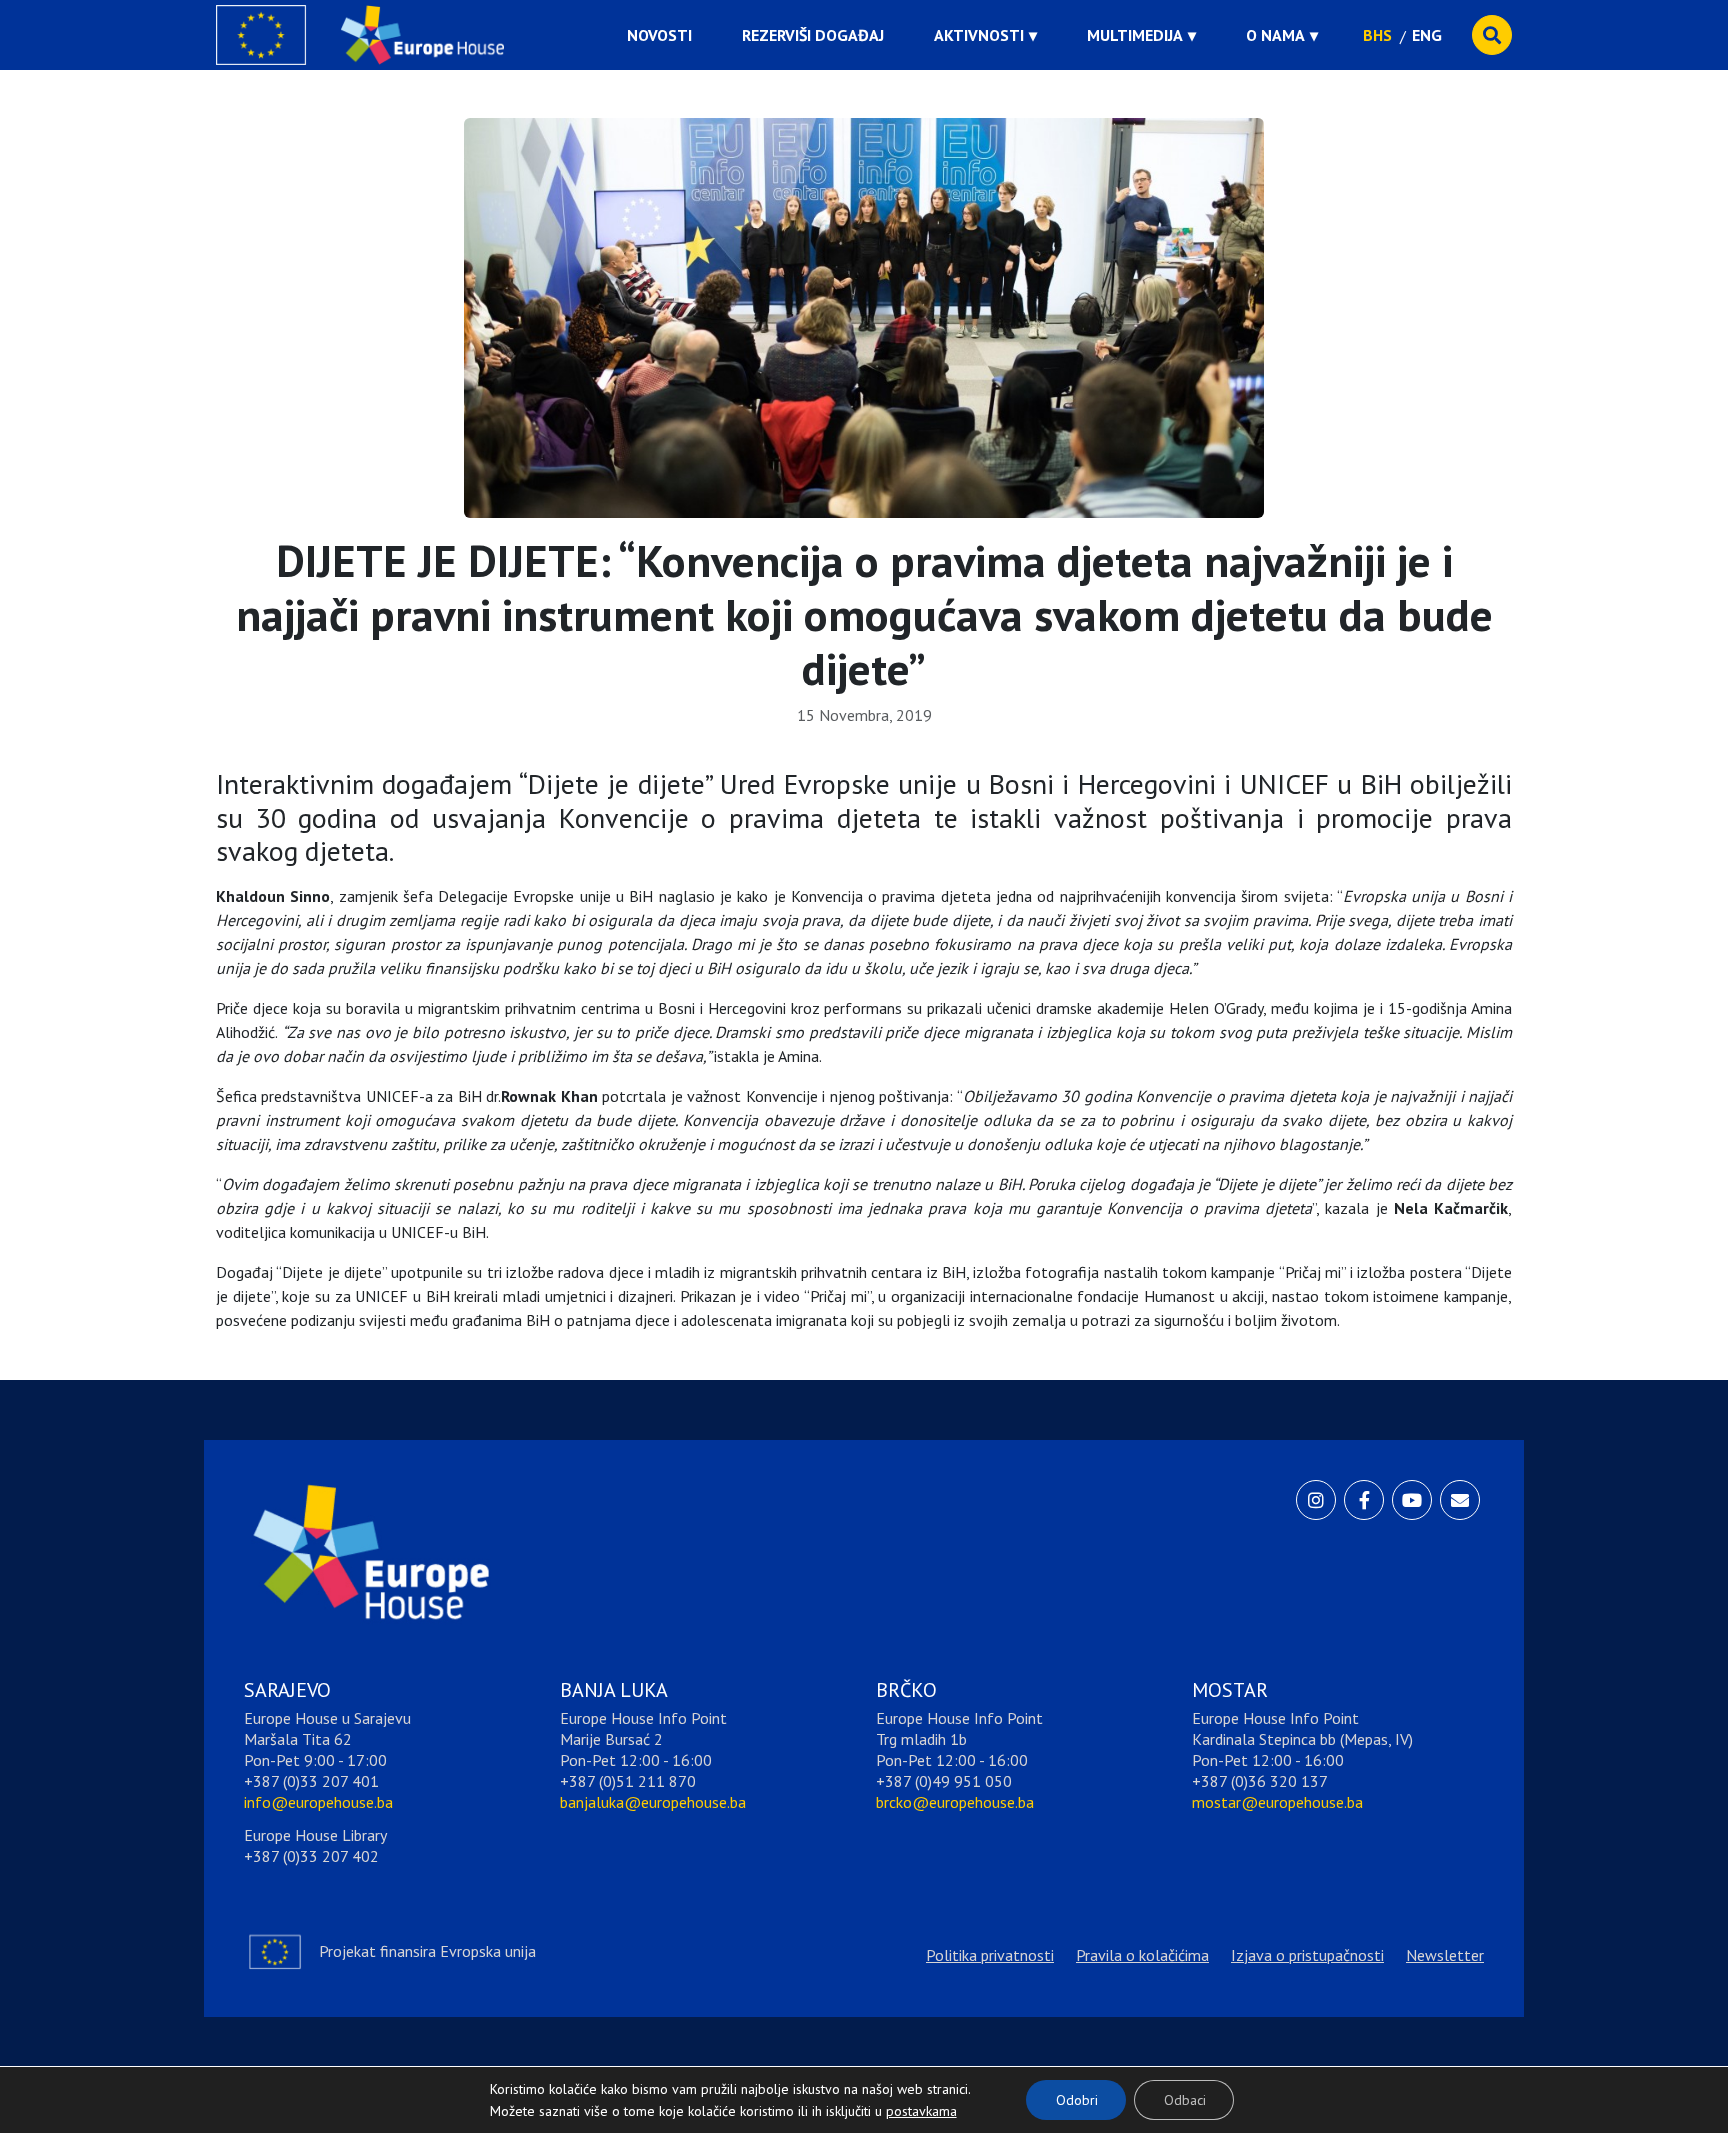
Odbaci (1185, 2100)
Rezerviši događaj (813, 35)
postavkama (906, 2106)
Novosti (659, 35)
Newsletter (1445, 1955)
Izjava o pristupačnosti (1307, 1955)
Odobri (1077, 2100)
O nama (1275, 35)
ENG (1427, 35)
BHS (1377, 35)
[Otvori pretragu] (1492, 35)
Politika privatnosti (990, 1955)
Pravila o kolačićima (1142, 1955)
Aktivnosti (979, 35)
